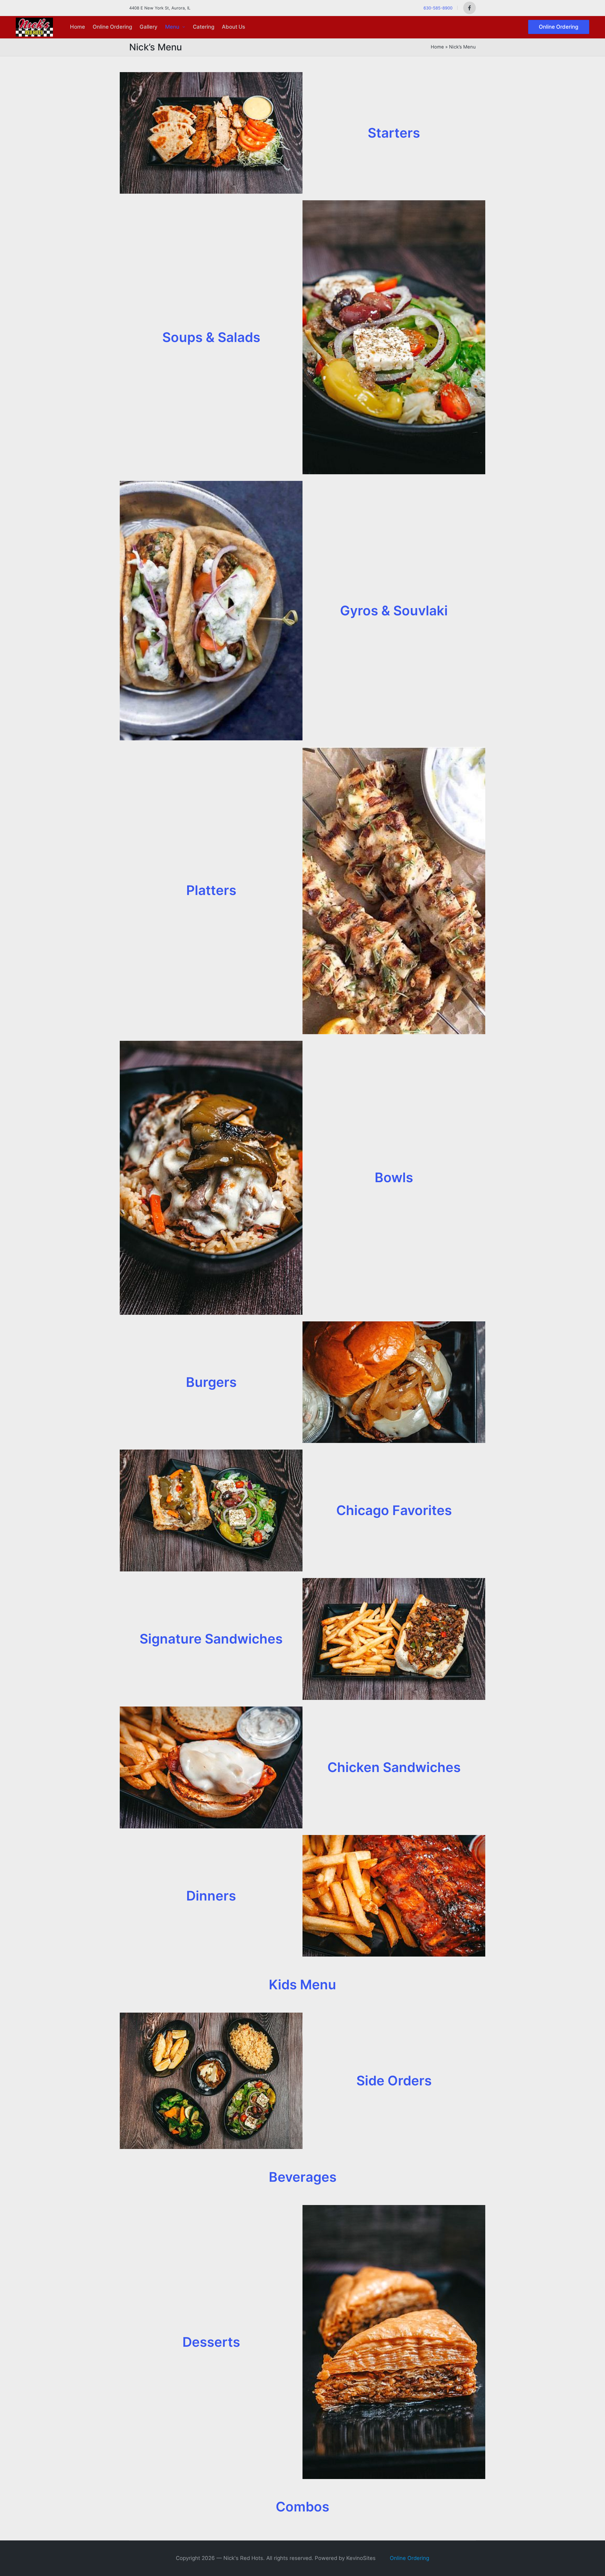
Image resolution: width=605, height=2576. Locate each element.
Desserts (211, 2342)
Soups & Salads (211, 337)
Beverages (303, 2177)
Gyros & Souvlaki (394, 610)
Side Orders (394, 2080)
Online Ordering (409, 2558)
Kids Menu (302, 1984)
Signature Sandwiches (211, 1639)
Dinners (211, 1896)
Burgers (211, 1382)
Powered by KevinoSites (345, 2558)
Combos (302, 2507)
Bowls (394, 1177)
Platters (211, 890)
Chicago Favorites (394, 1510)
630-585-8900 (438, 8)
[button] (559, 27)
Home (437, 47)
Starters (394, 133)
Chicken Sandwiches (394, 1767)
